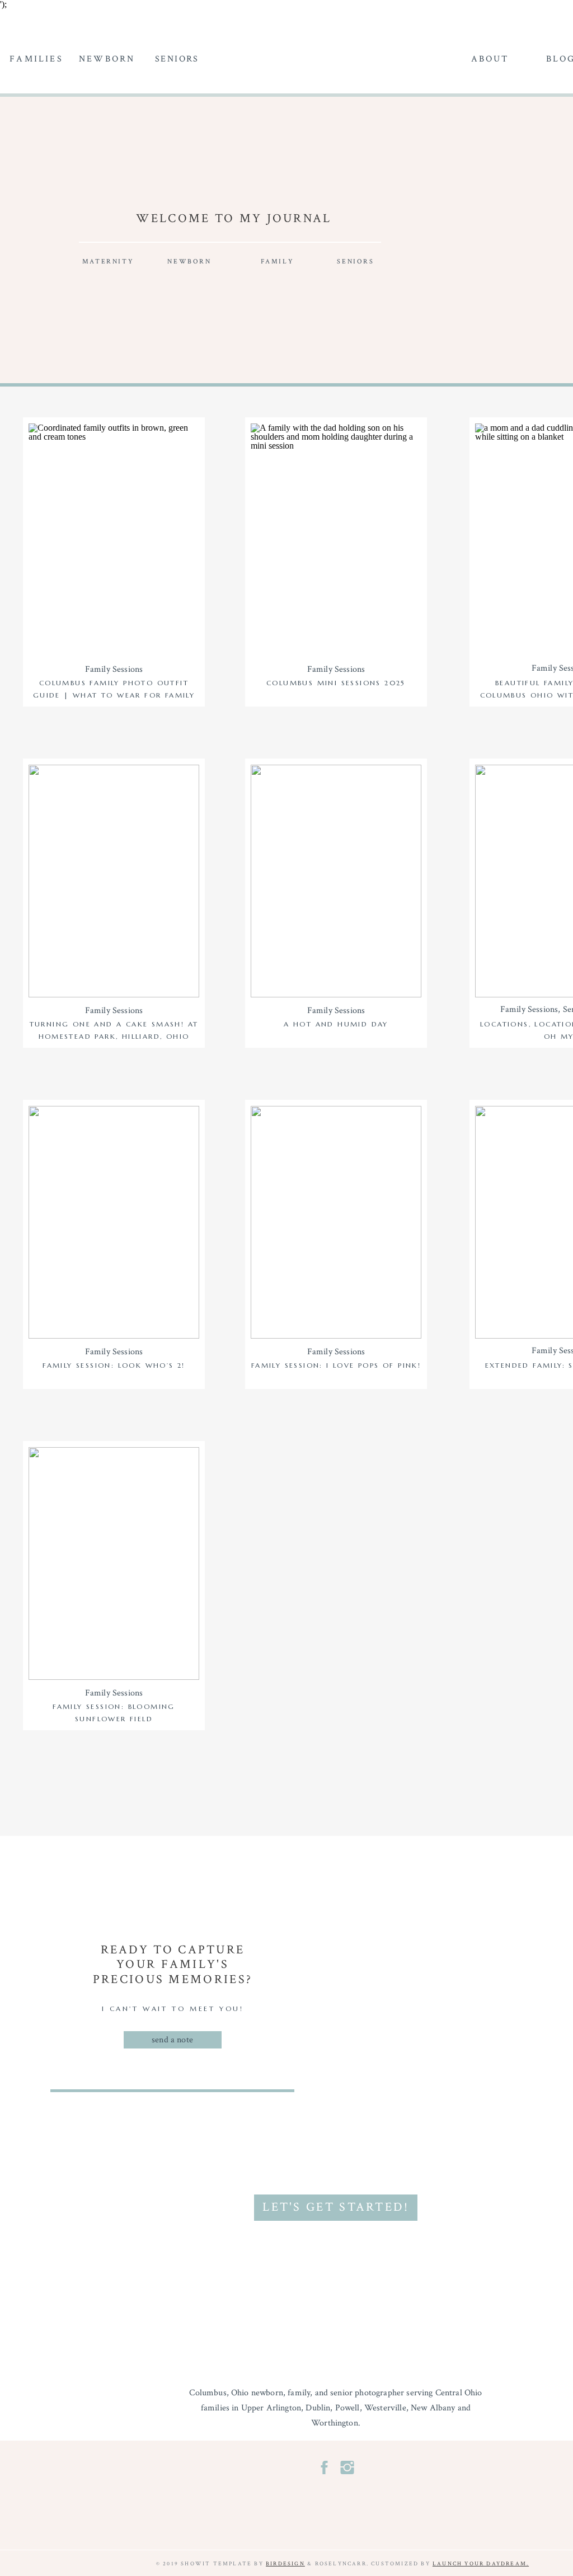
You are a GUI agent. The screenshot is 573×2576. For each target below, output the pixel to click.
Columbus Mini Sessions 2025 (336, 683)
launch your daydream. (481, 2564)
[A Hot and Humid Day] (336, 881)
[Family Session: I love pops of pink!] (336, 1222)
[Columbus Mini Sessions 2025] (336, 540)
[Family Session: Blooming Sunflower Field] (114, 1564)
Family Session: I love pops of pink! (336, 1365)
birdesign (285, 2564)
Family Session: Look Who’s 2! (114, 1365)
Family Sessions (114, 669)
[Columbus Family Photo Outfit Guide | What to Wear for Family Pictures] (114, 540)
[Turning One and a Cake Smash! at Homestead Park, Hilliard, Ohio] (114, 881)
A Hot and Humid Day (336, 1024)
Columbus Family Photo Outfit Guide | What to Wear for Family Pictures (114, 695)
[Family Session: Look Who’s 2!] (114, 1222)
